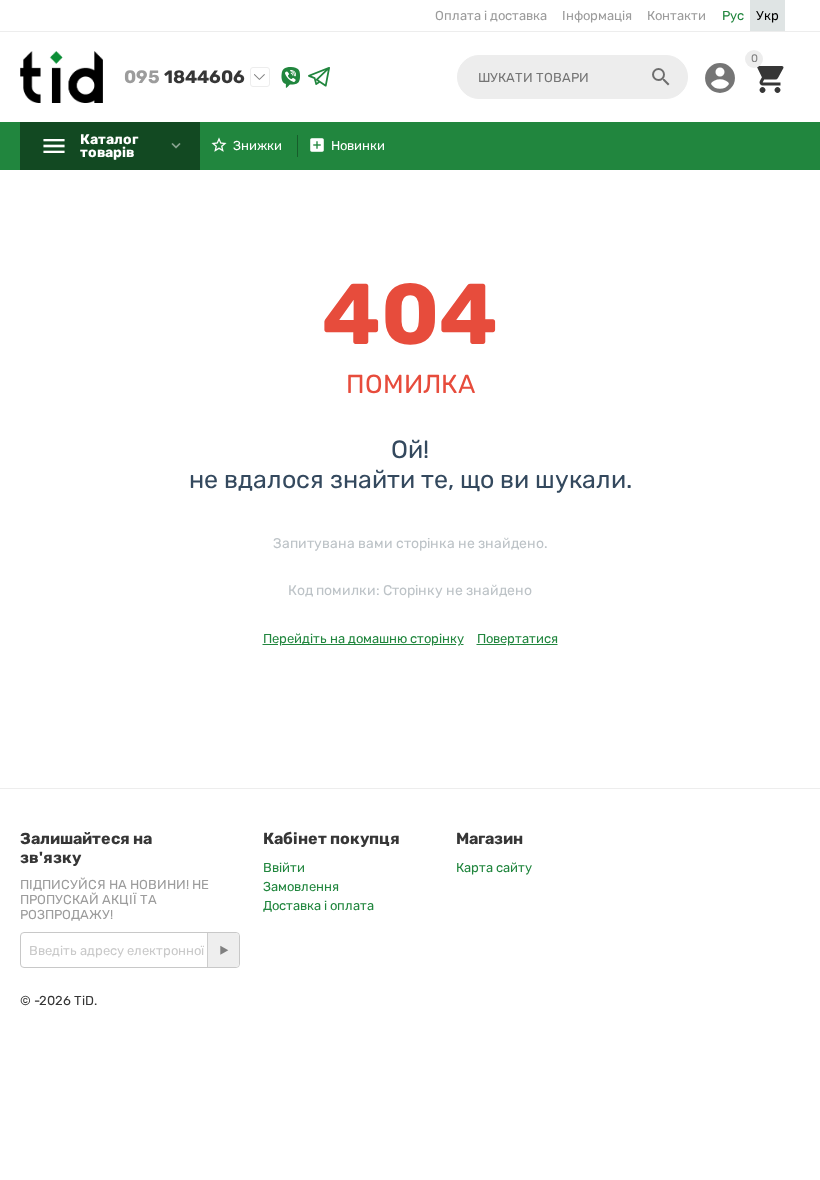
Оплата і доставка (491, 15)
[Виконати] (223, 950)
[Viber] (291, 77)
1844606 (184, 77)
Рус (733, 15)
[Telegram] (319, 77)
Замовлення (301, 886)
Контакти (676, 15)
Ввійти (284, 867)
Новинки (358, 145)
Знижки (257, 145)
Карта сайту (494, 867)
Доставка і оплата (318, 905)
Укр (767, 15)
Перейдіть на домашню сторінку (363, 638)
